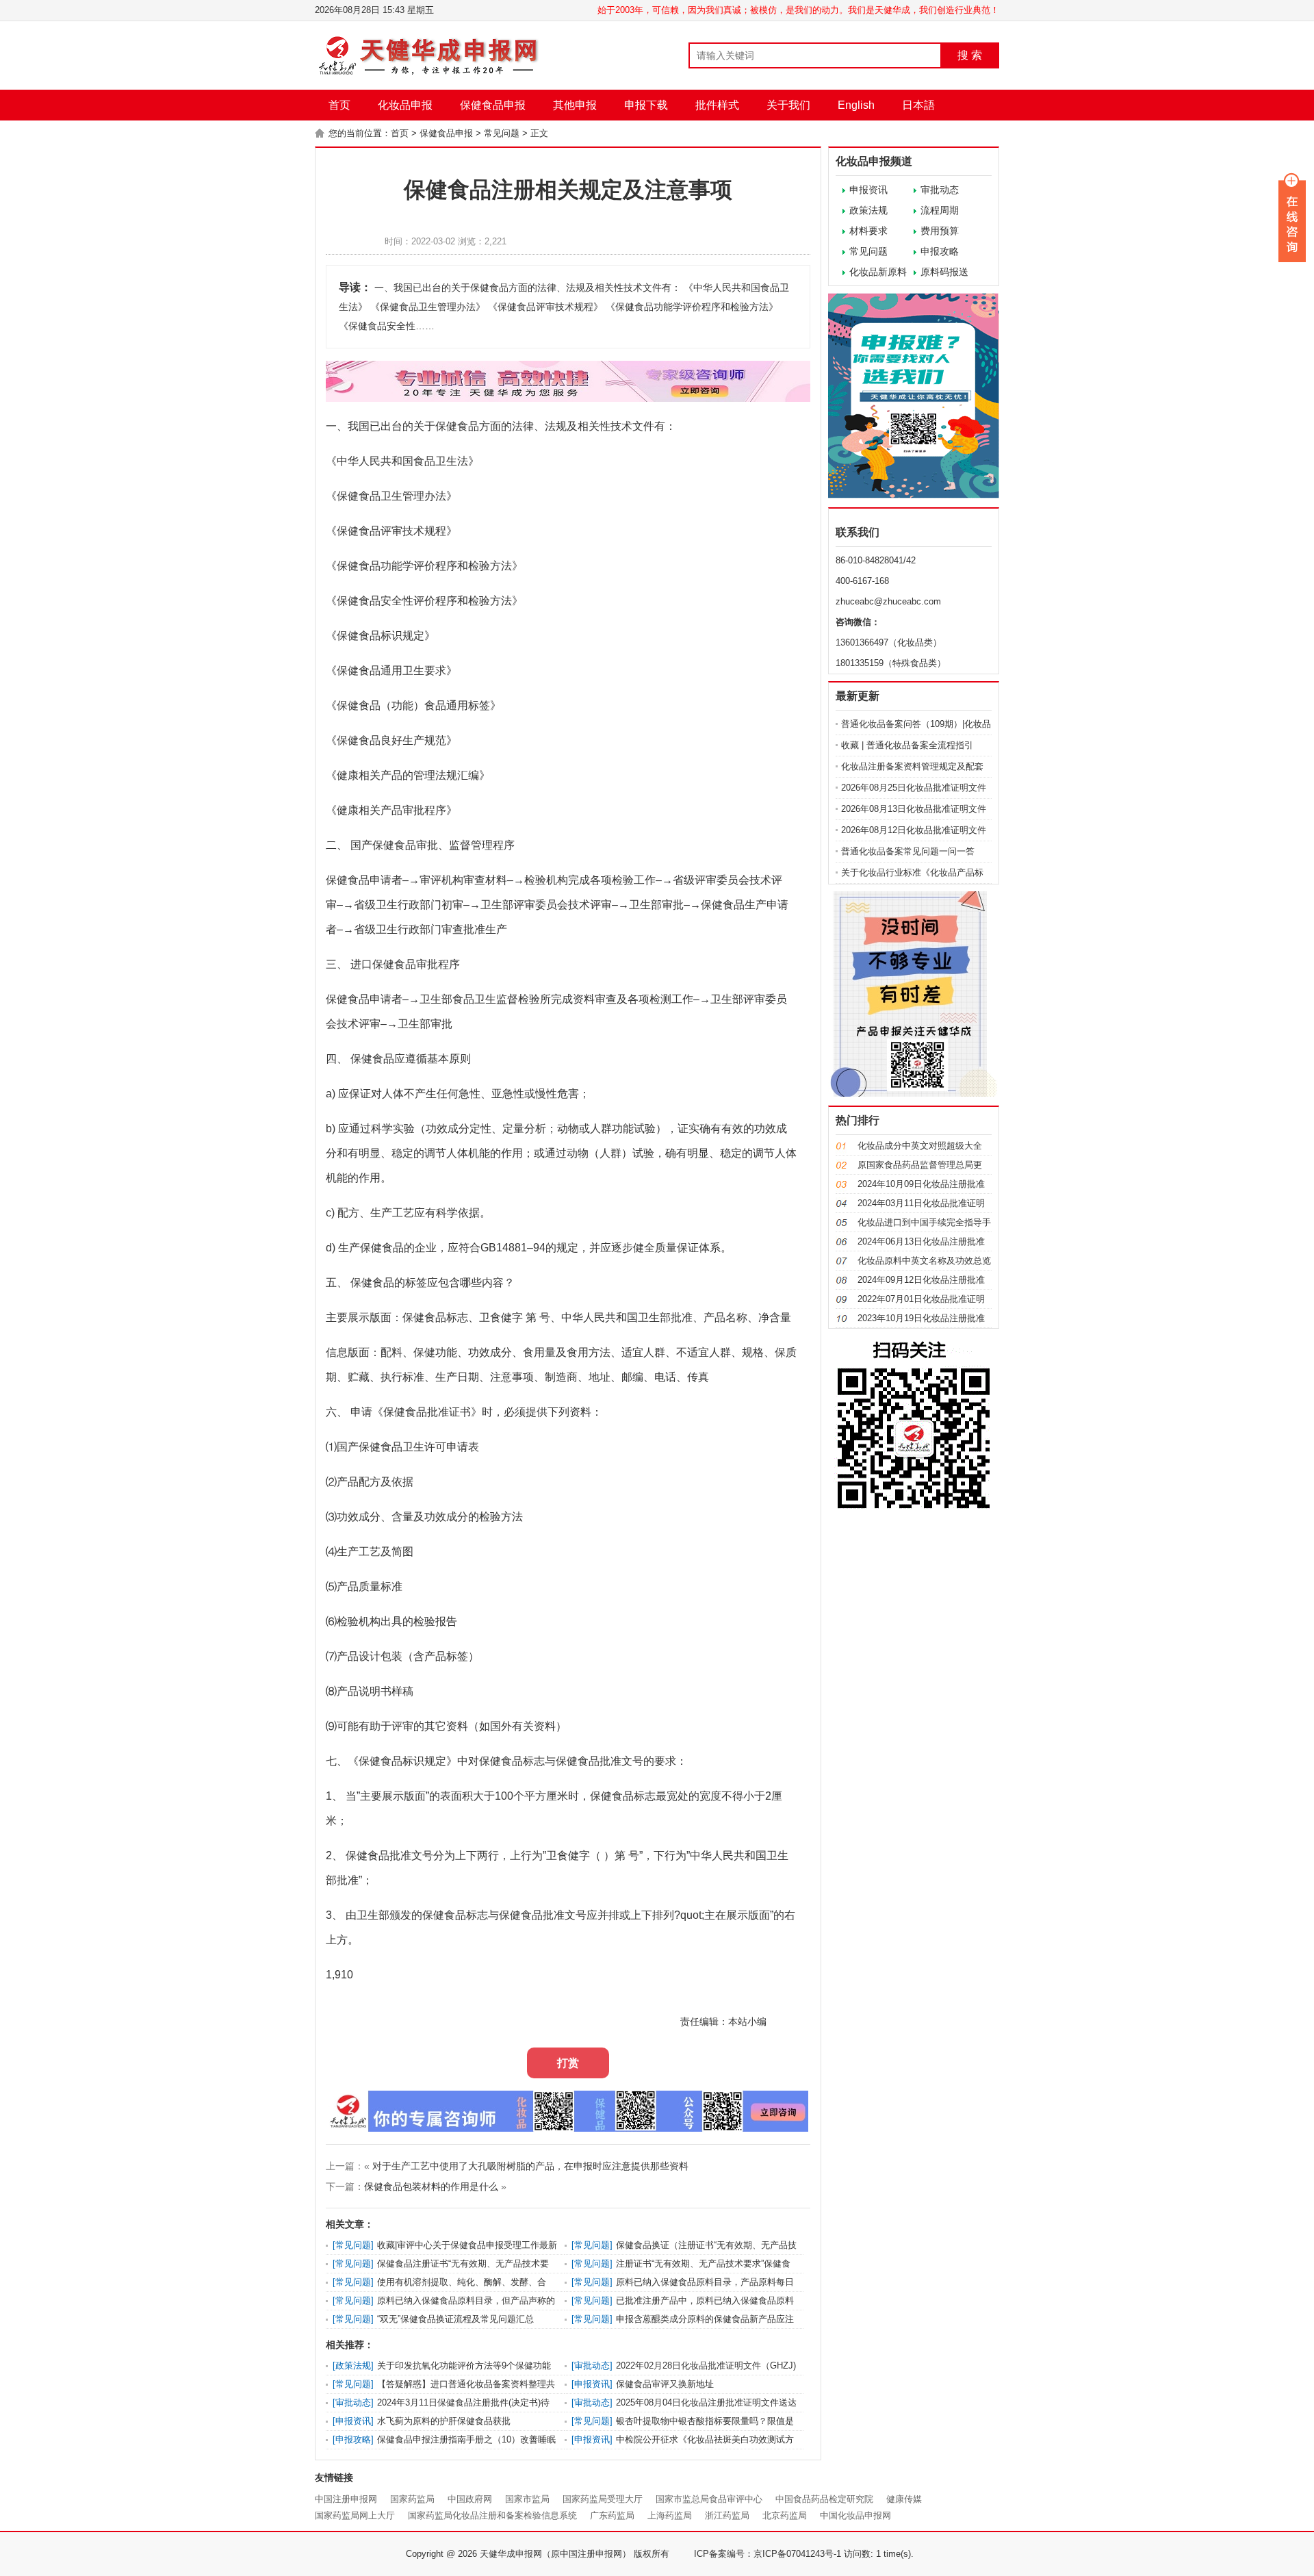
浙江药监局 (727, 2515)
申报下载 (646, 105)
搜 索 (970, 55)
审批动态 (940, 190)
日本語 (918, 105)
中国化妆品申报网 (855, 2515)
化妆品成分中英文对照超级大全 (920, 1146)
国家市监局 (527, 2499)
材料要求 (868, 231)
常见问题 (502, 133)
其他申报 (575, 105)
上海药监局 (670, 2515)
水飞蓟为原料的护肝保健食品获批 (444, 2421)
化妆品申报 (405, 105)
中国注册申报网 (346, 2499)
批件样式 (717, 105)
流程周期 (940, 210)
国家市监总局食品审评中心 (709, 2499)
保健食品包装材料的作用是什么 (431, 2186)
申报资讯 (868, 190)
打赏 (568, 2063)
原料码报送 (944, 272)
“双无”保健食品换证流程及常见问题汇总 (455, 2319)
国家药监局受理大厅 (603, 2499)
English (856, 105)
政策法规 (868, 210)
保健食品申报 (493, 105)
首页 (339, 105)
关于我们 (788, 105)
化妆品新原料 (878, 272)
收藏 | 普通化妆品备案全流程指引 (907, 745)
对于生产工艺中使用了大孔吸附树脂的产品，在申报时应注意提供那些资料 (530, 2166)
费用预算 (940, 231)
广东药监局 (612, 2515)
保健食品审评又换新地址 (665, 2384)
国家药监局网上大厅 (355, 2515)
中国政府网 (470, 2499)
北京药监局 (785, 2515)
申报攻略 (940, 251)
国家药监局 (412, 2499)
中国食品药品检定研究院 (824, 2499)
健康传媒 (904, 2499)
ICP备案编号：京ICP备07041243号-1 (768, 2554)
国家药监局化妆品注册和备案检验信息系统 (492, 2515)
